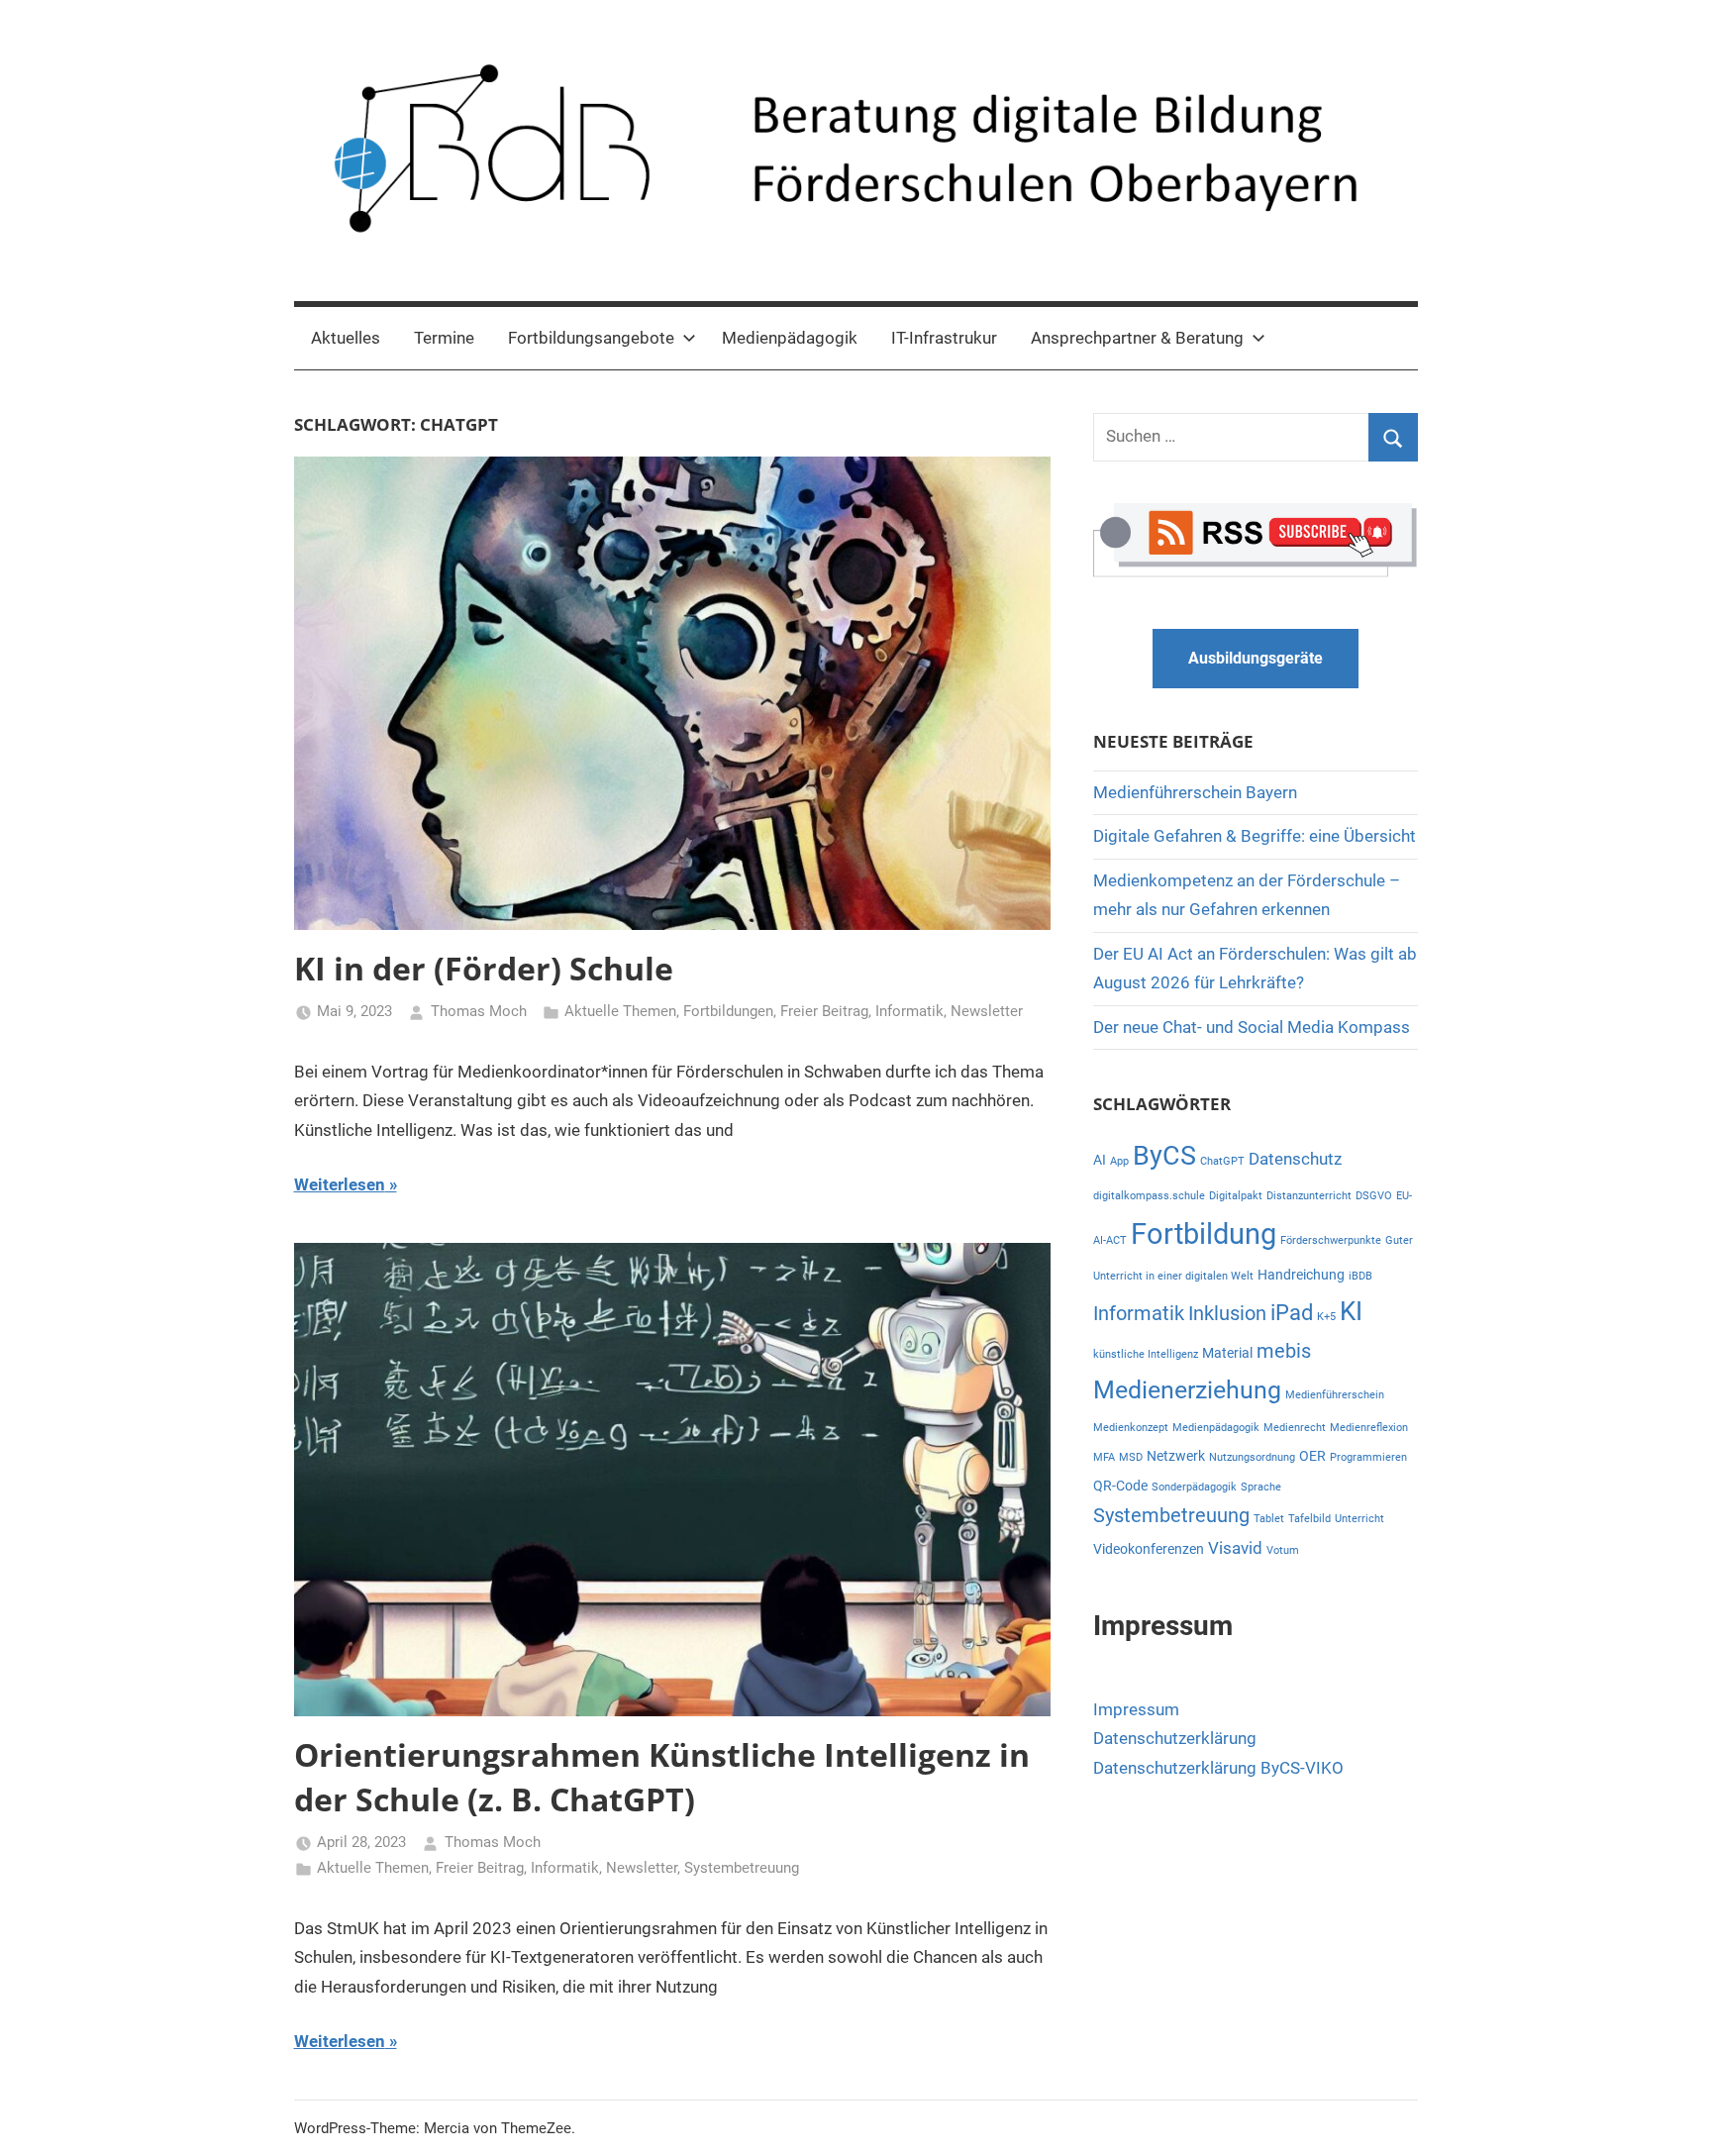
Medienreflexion (1369, 1428)
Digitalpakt (1236, 1196)
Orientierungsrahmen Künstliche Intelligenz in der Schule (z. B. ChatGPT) (662, 1777)
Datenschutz (1295, 1159)
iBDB (1360, 1276)
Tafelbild (1309, 1519)
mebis (1284, 1351)
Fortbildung (1204, 1234)
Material (1227, 1353)
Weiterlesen (340, 1184)
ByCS (1164, 1156)
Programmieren (1368, 1457)
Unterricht (1359, 1519)
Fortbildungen (728, 1011)
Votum (1283, 1550)
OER (1312, 1456)
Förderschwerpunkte (1331, 1240)
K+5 (1326, 1317)
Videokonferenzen (1149, 1549)
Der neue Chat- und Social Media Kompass (1252, 1027)
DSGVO (1374, 1196)
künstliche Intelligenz (1146, 1354)
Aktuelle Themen (620, 1011)
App (1119, 1161)
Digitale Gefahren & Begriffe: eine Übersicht (1255, 836)
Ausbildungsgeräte (1256, 658)
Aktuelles (346, 338)
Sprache (1261, 1487)
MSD (1131, 1457)
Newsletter (987, 1011)
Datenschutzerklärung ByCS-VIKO (1218, 1768)
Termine (444, 338)
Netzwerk (1176, 1456)
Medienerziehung (1187, 1390)
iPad (1292, 1313)
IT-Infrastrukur (944, 338)
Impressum (1136, 1709)
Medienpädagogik (790, 338)
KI (1351, 1311)
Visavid (1235, 1548)
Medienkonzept (1131, 1428)
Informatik (909, 1011)
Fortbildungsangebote (591, 338)
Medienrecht (1295, 1428)
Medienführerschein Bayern (1195, 792)
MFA (1104, 1457)
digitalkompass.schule (1149, 1196)
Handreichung (1301, 1275)
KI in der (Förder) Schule (484, 968)
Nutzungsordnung (1252, 1457)
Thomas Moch (479, 1011)
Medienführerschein (1335, 1395)
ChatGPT (1222, 1161)
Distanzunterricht (1309, 1196)
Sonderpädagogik (1194, 1487)
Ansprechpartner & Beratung (1137, 338)
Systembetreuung (742, 1868)
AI (1100, 1160)
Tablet (1269, 1519)
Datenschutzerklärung (1175, 1738)
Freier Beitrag (824, 1011)
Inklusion (1227, 1314)
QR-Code (1120, 1486)
